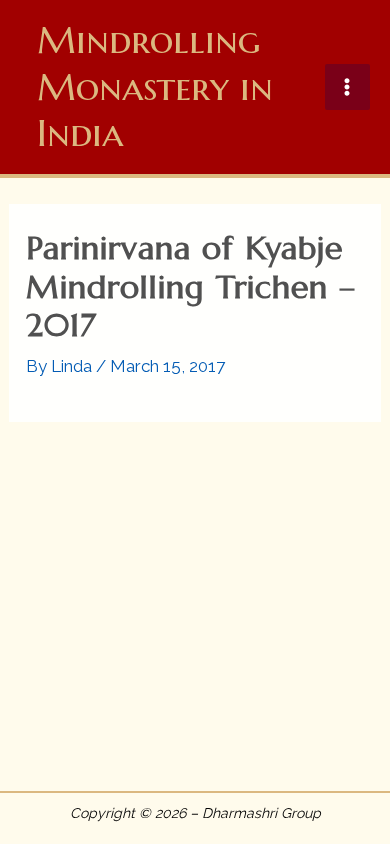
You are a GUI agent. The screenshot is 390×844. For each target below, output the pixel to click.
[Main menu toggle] (348, 87)
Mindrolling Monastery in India (155, 86)
